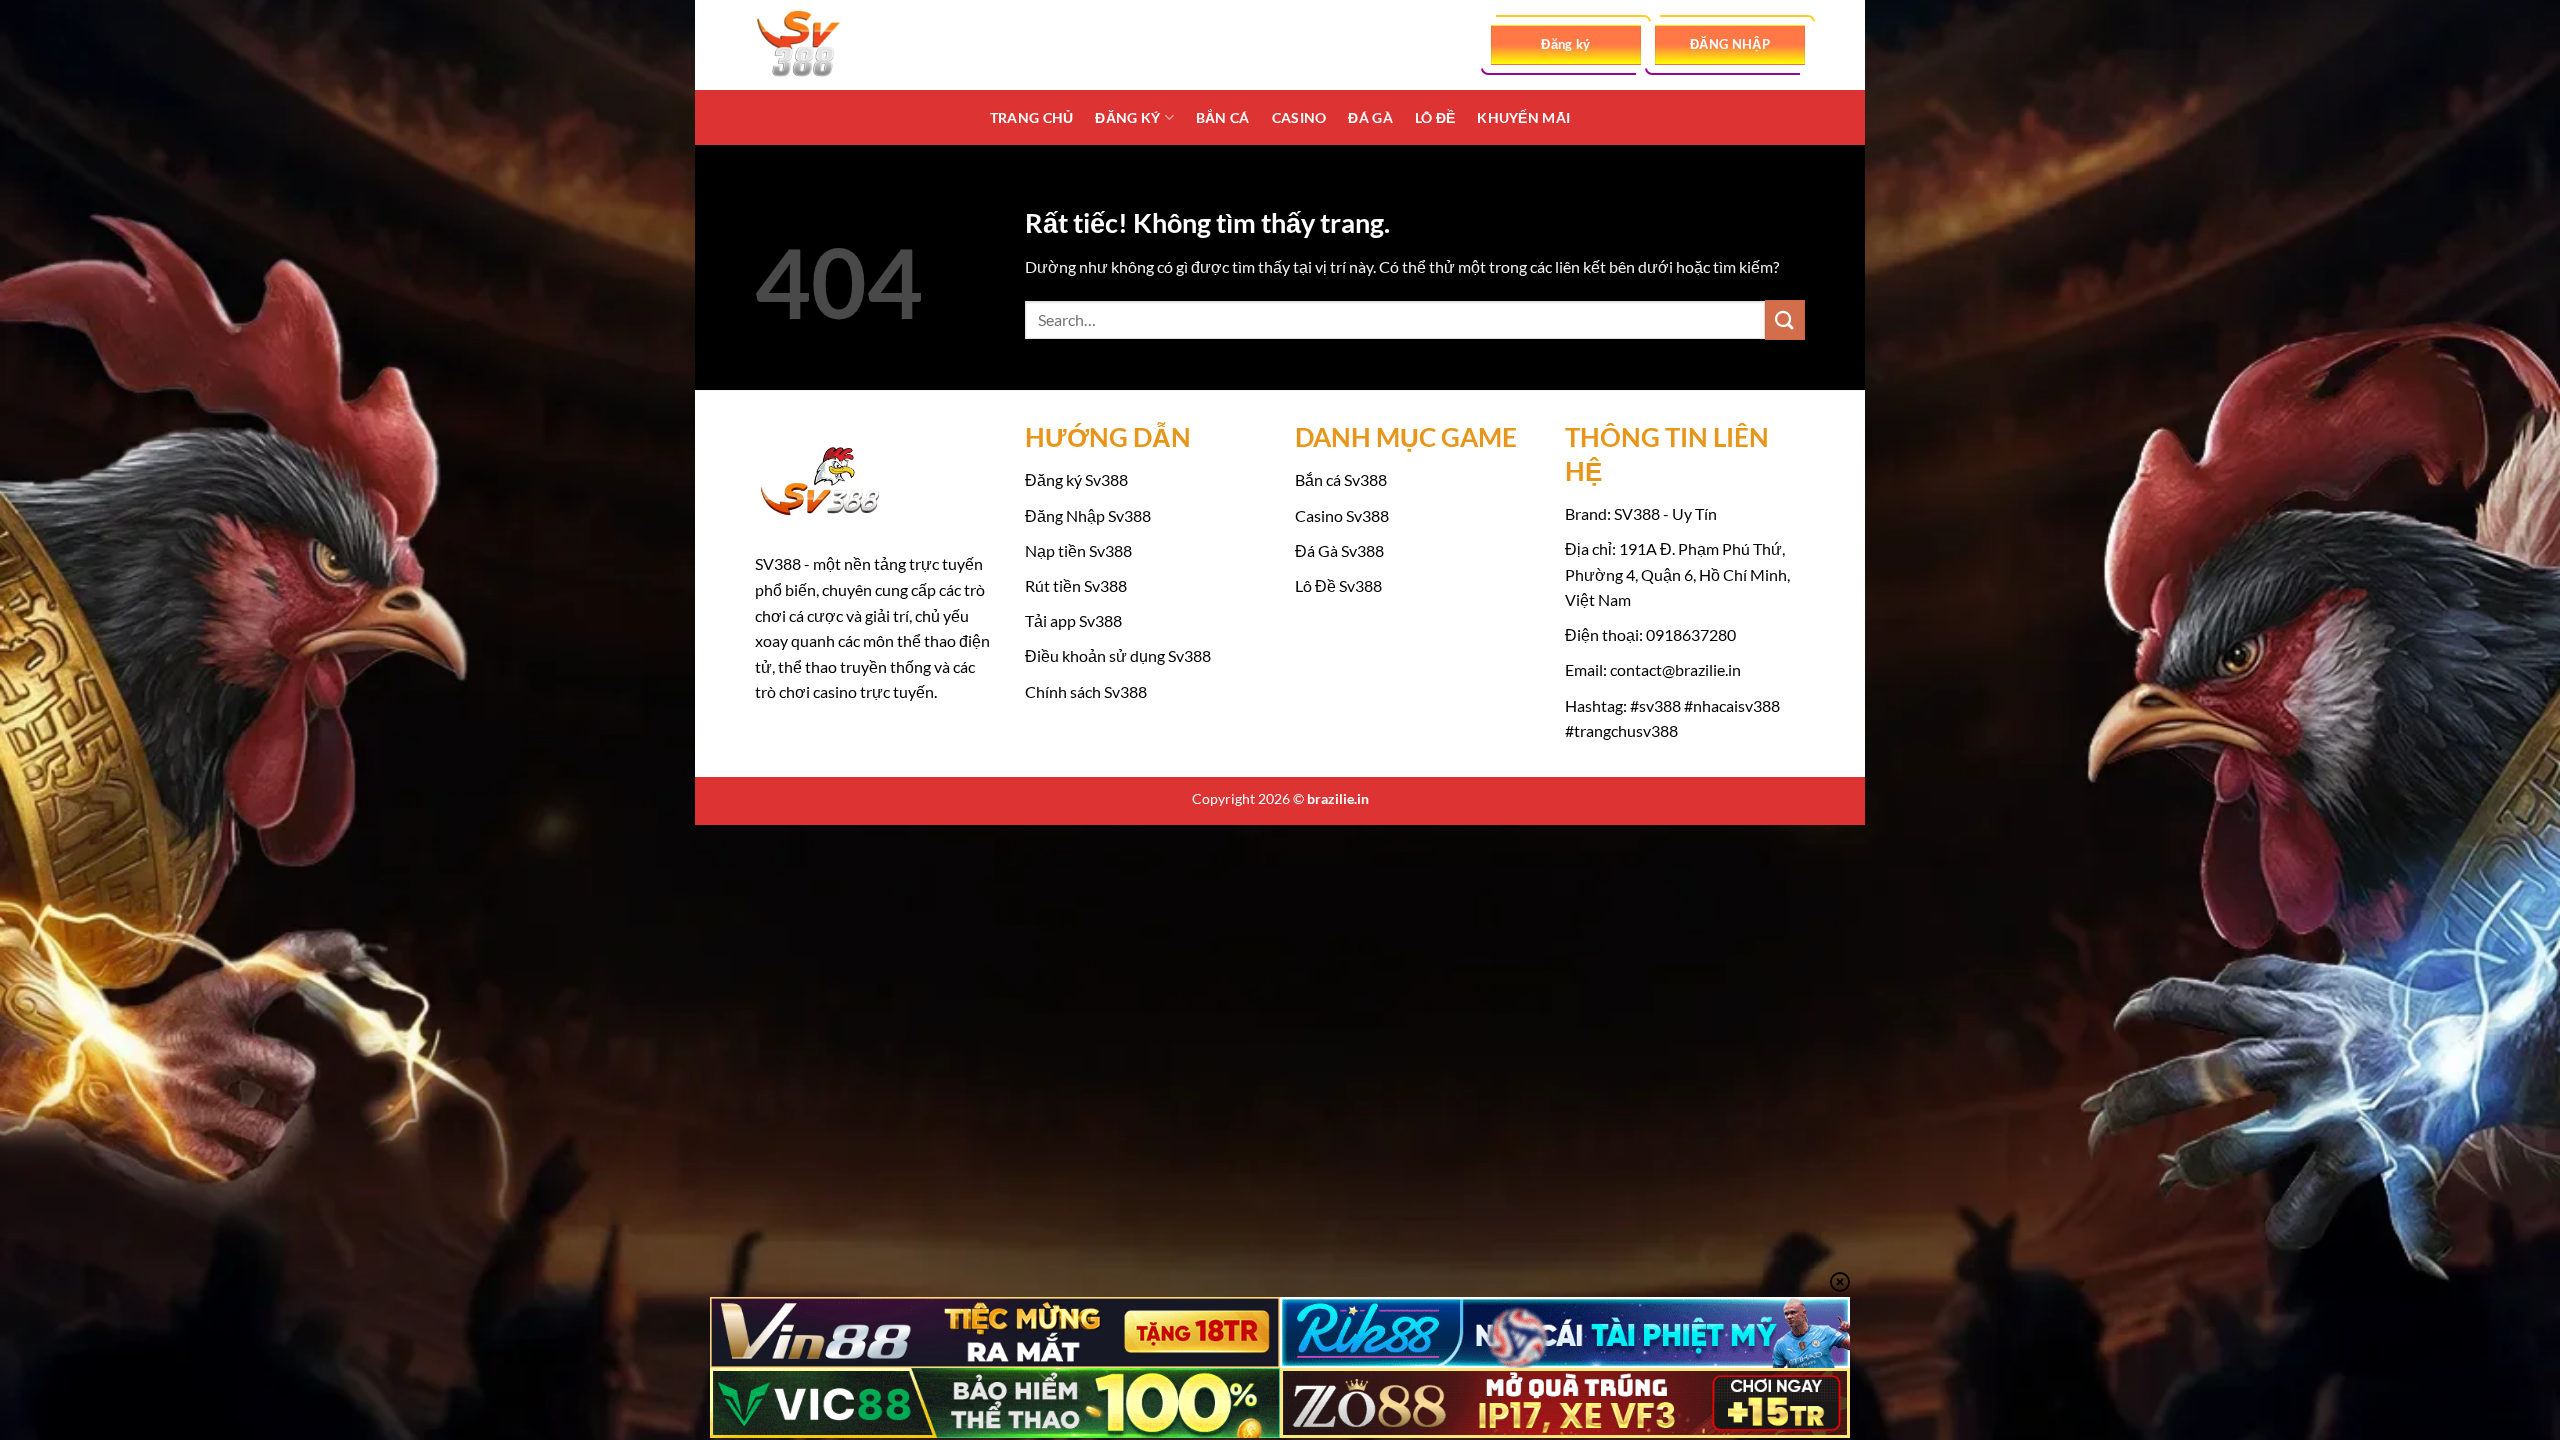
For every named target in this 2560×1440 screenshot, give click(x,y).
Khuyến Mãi (1523, 117)
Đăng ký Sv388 (1076, 479)
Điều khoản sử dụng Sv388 (1118, 655)
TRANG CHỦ (1032, 117)
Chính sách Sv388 (1086, 691)
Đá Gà (1370, 117)
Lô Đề (1435, 117)
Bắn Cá (1223, 117)
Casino (1299, 117)
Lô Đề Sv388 (1338, 585)
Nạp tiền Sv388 (1078, 550)
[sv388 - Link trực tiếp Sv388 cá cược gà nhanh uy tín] (855, 45)
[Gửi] (1785, 319)
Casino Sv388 (1342, 515)
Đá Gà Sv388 (1339, 550)
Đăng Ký (1127, 117)
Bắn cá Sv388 (1341, 479)
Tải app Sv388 (1073, 620)
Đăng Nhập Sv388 (1088, 515)
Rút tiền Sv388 (1076, 585)
